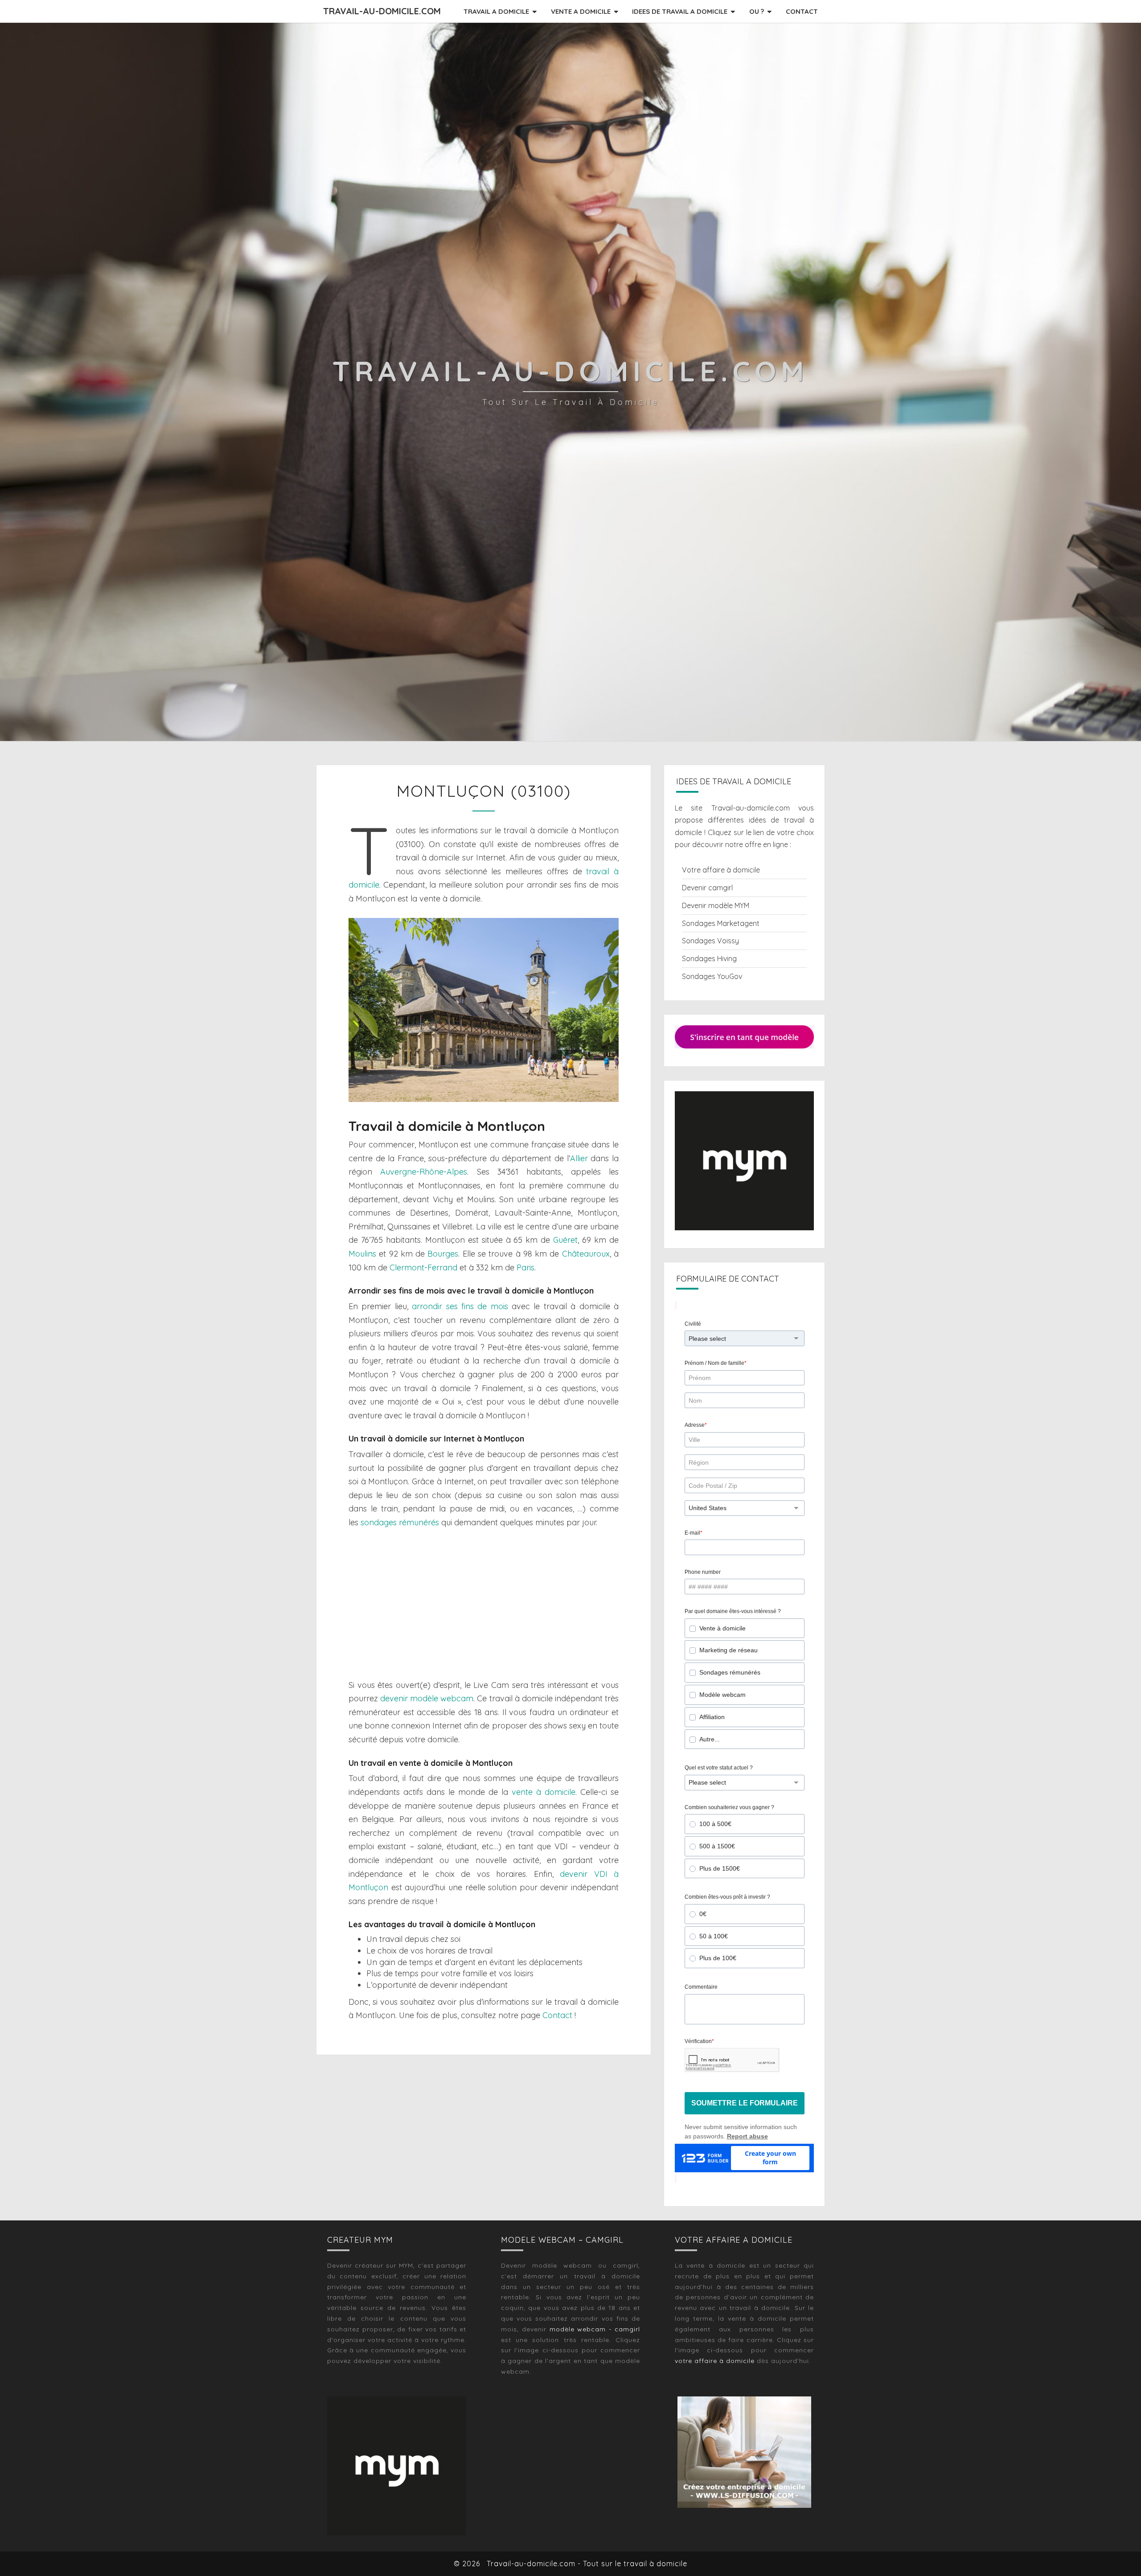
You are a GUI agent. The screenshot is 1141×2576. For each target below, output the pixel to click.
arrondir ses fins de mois (460, 1306)
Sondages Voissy (710, 941)
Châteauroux (586, 1254)
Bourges (443, 1254)
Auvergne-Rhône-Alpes (424, 1172)
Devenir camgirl (707, 888)
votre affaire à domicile (715, 2361)
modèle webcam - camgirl (595, 2329)
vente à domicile (544, 1792)
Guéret (565, 1240)
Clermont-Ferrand (423, 1268)
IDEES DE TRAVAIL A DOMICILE (680, 11)
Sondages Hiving (709, 958)
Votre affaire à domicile (721, 870)
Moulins (362, 1254)
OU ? (757, 11)
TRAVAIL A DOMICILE (496, 11)
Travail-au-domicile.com (382, 11)
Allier (579, 1158)
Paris (525, 1268)
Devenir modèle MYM (716, 905)
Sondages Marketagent (721, 923)
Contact (557, 2015)
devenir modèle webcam (427, 1698)
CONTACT (802, 11)
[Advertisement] (484, 1604)
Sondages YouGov (712, 976)
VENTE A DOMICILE (581, 11)
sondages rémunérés (400, 1522)
